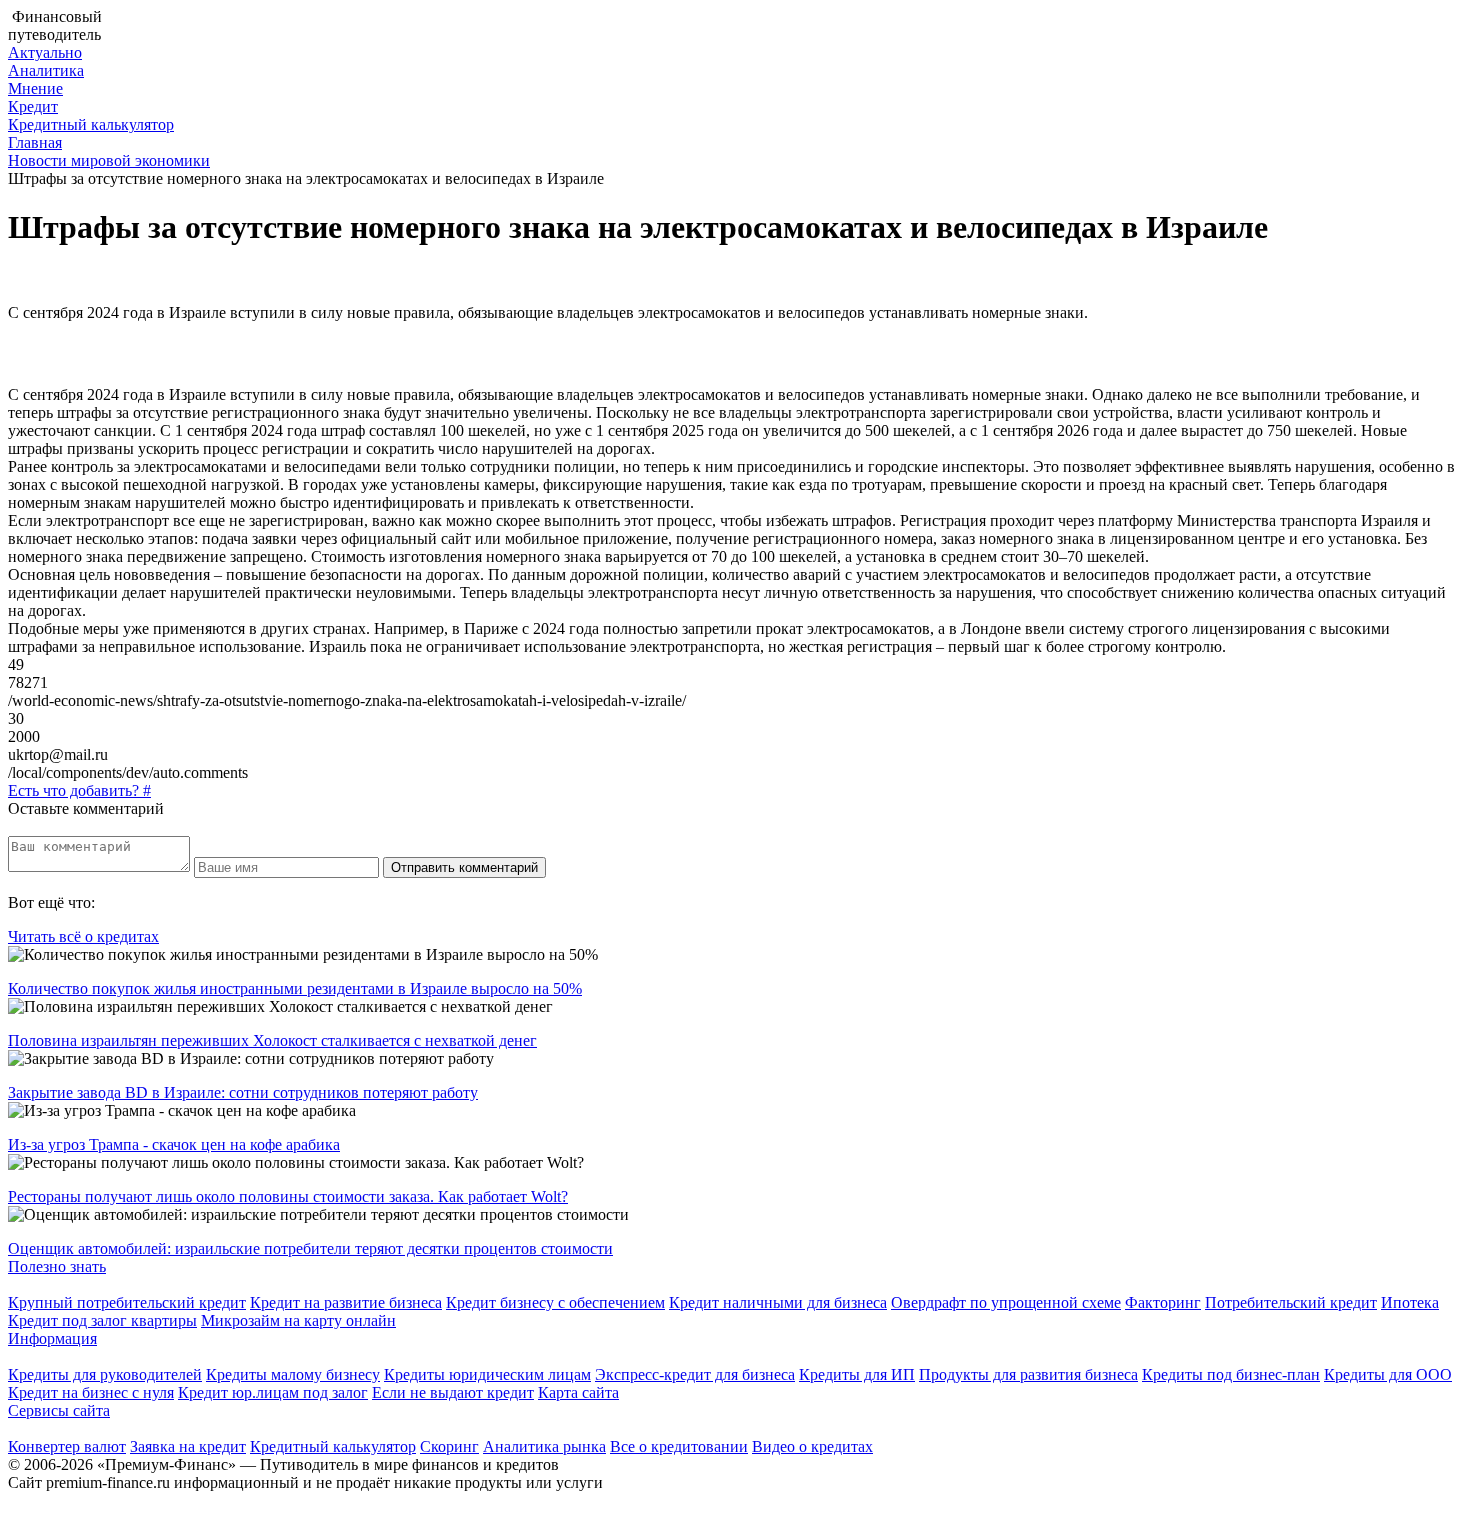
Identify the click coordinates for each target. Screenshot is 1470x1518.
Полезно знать (57, 1266)
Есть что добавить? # (79, 790)
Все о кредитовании (679, 1446)
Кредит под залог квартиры (102, 1320)
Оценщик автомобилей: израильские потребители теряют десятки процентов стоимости (310, 1248)
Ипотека (1410, 1302)
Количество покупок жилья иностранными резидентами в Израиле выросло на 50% (295, 988)
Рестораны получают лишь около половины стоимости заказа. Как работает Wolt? (288, 1196)
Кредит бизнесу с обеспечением (555, 1302)
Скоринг (449, 1446)
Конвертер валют (67, 1446)
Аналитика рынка (544, 1446)
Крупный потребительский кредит (127, 1302)
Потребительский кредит (1291, 1302)
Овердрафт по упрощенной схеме (1006, 1302)
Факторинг (1163, 1302)
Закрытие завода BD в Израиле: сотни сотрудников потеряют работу (243, 1092)
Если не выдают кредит (453, 1392)
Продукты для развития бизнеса (1028, 1374)
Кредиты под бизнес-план (1231, 1374)
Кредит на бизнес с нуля (91, 1392)
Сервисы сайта (59, 1410)
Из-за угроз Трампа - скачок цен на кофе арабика (174, 1144)
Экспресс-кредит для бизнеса (695, 1374)
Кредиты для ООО (1388, 1374)
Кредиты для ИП (857, 1374)
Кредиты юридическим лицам (487, 1374)
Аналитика (46, 70)
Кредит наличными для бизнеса (778, 1302)
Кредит (33, 106)
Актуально (45, 52)
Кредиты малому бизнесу (293, 1374)
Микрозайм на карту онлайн (298, 1320)
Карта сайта (578, 1392)
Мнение (35, 88)
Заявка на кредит (188, 1446)
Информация (52, 1338)
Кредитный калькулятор (91, 124)
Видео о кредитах (812, 1446)
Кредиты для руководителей (105, 1374)
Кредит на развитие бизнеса (346, 1302)
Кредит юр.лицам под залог (273, 1392)
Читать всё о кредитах (83, 936)
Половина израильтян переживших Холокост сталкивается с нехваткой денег (272, 1040)
